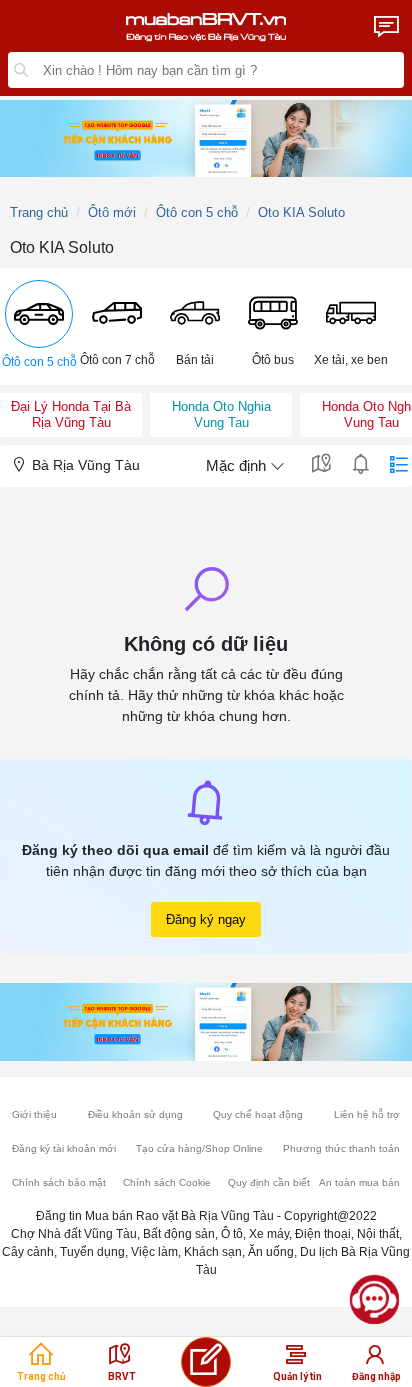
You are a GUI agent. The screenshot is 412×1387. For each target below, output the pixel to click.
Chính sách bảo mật (59, 1182)
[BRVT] (120, 1360)
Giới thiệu (34, 1114)
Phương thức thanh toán (341, 1148)
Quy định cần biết (269, 1182)
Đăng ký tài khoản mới (64, 1148)
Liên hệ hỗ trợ (367, 1114)
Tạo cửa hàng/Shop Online (199, 1148)
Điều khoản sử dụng (135, 1114)
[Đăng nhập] (375, 1360)
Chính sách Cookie (167, 1182)
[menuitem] (39, 326)
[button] (39, 326)
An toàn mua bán (359, 1182)
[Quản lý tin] (296, 1360)
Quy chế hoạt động (258, 1114)
